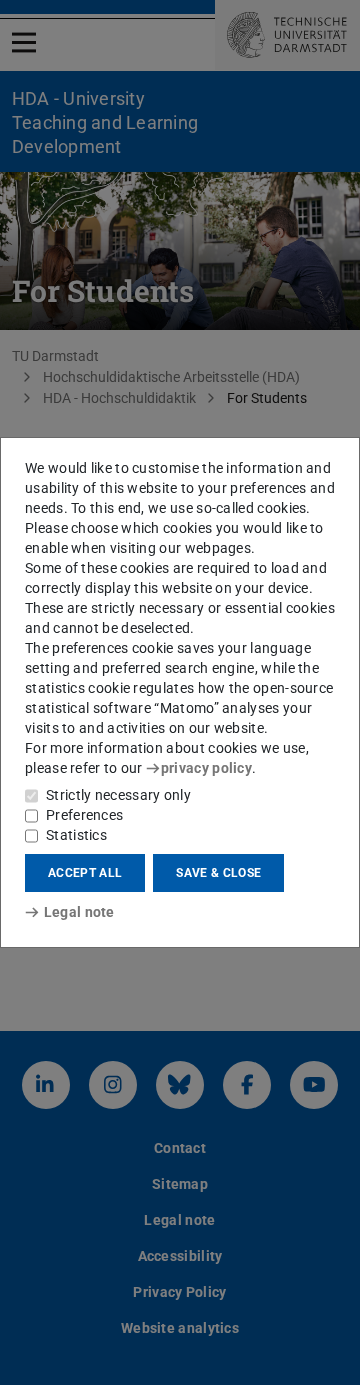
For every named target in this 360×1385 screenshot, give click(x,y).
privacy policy (206, 768)
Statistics (76, 835)
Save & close (218, 873)
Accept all (85, 873)
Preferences (84, 815)
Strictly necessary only (118, 795)
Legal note (79, 912)
